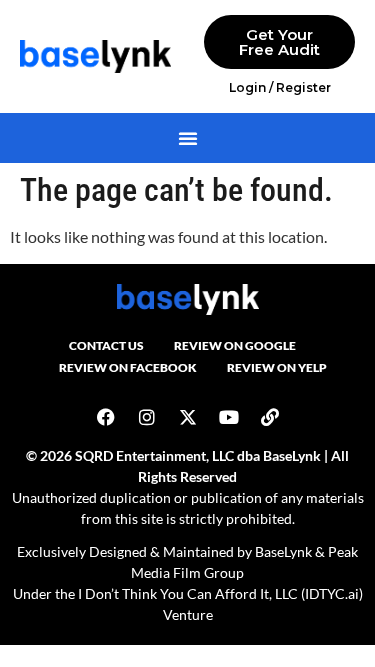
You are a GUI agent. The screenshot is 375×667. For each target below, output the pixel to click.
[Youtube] (229, 417)
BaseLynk (283, 551)
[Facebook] (106, 417)
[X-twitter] (188, 417)
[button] (188, 138)
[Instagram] (147, 417)
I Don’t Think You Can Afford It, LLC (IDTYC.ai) (220, 593)
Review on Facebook (128, 367)
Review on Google (235, 345)
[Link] (270, 417)
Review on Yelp (277, 367)
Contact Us (106, 345)
